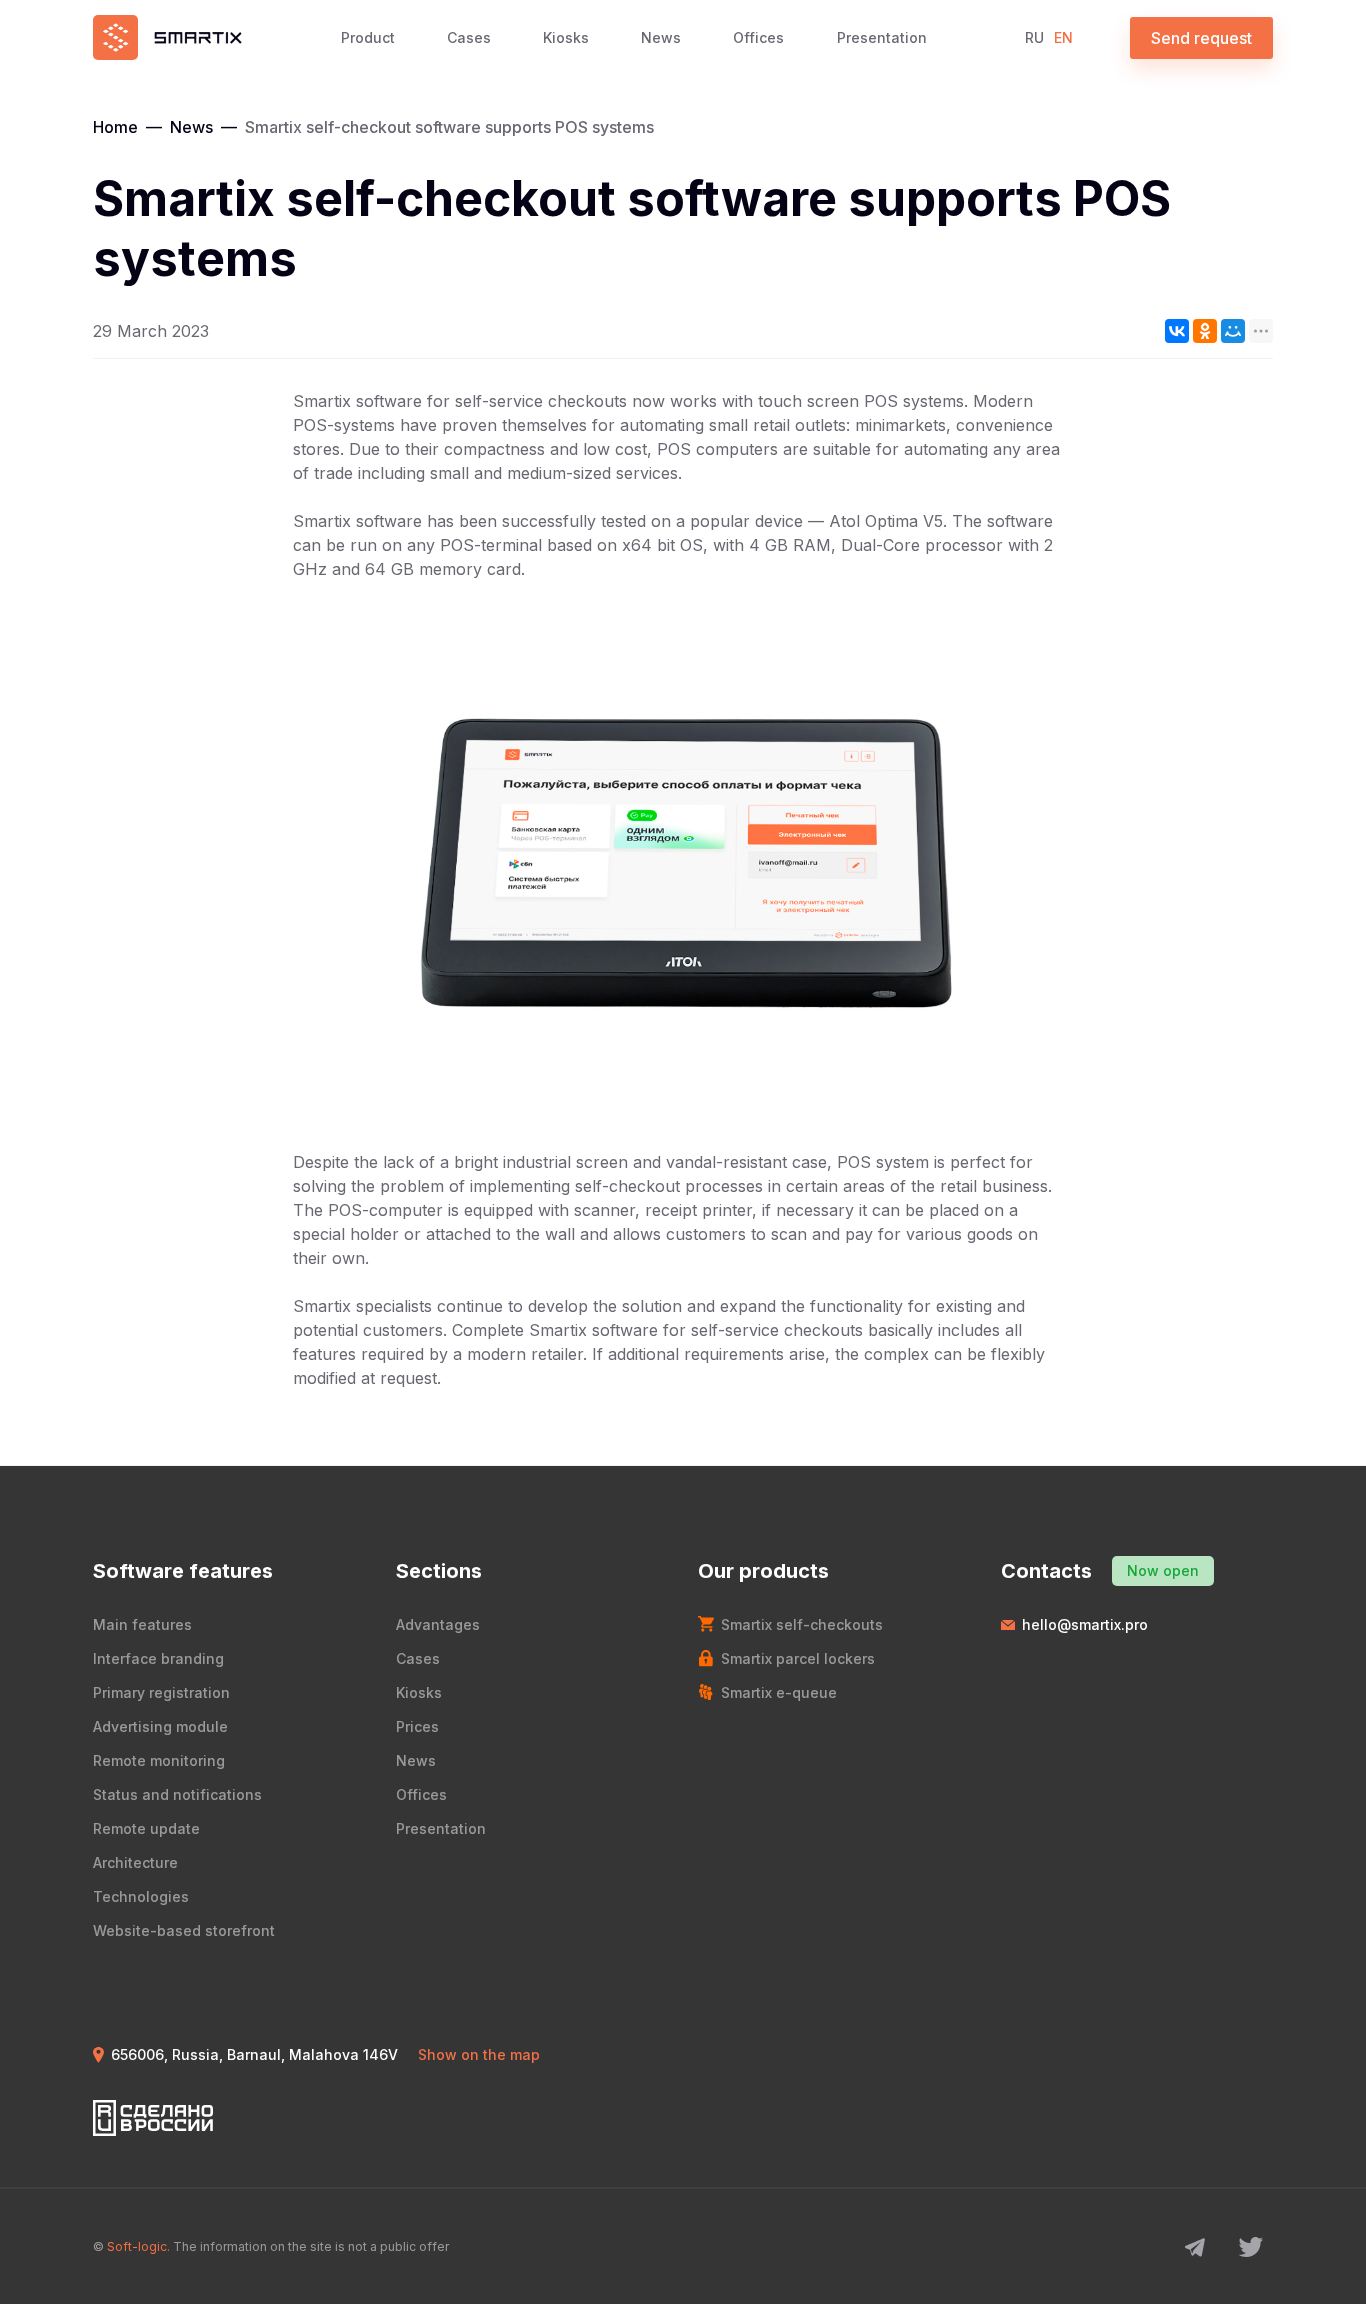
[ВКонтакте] (1177, 331)
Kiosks (566, 37)
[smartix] (167, 37)
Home (115, 127)
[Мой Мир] (1233, 331)
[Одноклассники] (1205, 331)
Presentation (882, 37)
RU (1034, 37)
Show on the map (479, 2054)
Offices (758, 37)
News (661, 37)
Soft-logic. (138, 2246)
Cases (469, 37)
